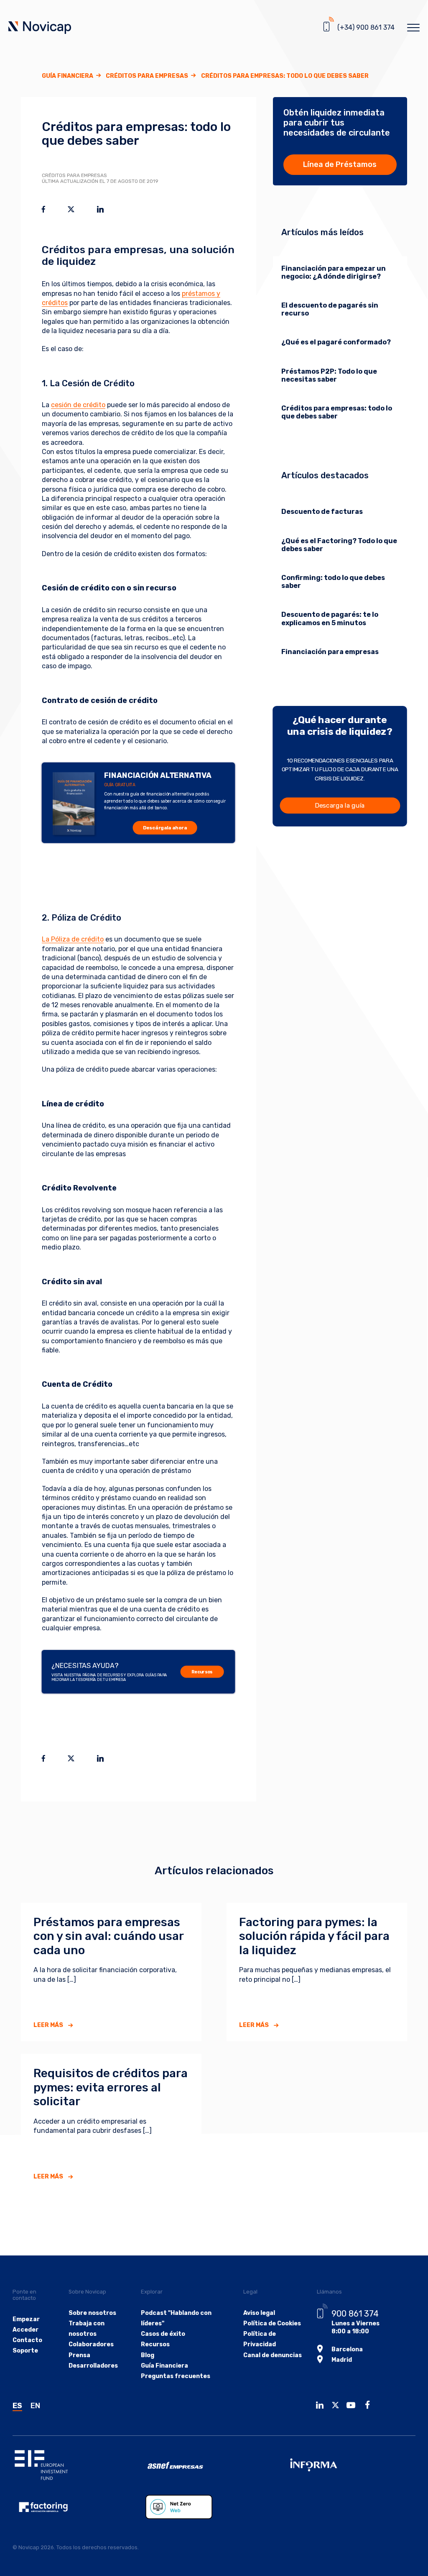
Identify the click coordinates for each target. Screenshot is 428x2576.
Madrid (342, 2360)
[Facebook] (370, 2406)
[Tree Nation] (212, 2507)
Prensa (79, 2355)
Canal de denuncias (273, 2355)
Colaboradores (91, 2344)
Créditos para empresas (147, 76)
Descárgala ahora (165, 828)
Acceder (25, 2330)
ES (17, 2406)
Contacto (27, 2340)
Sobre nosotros (92, 2313)
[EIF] (79, 2465)
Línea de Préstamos (340, 164)
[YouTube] (353, 2406)
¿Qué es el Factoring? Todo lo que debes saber (339, 545)
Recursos (202, 1672)
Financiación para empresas (330, 652)
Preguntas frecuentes (176, 2376)
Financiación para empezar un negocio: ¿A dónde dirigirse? (334, 272)
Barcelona (347, 2349)
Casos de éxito (163, 2334)
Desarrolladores (93, 2366)
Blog (148, 2355)
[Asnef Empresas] (214, 2465)
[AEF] (79, 2507)
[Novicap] (40, 28)
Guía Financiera (68, 76)
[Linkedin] (322, 2406)
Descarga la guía (340, 805)
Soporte (25, 2351)
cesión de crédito (78, 405)
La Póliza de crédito (73, 939)
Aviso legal (259, 2313)
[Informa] (349, 2465)
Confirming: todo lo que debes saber (333, 582)
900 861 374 (355, 2314)
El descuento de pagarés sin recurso (330, 309)
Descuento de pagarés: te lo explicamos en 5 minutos (330, 618)
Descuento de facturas (322, 512)
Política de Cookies (272, 2323)
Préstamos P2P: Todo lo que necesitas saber (329, 375)
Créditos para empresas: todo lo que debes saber (337, 412)
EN (35, 2406)
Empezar (26, 2319)
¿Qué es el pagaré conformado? (336, 342)
